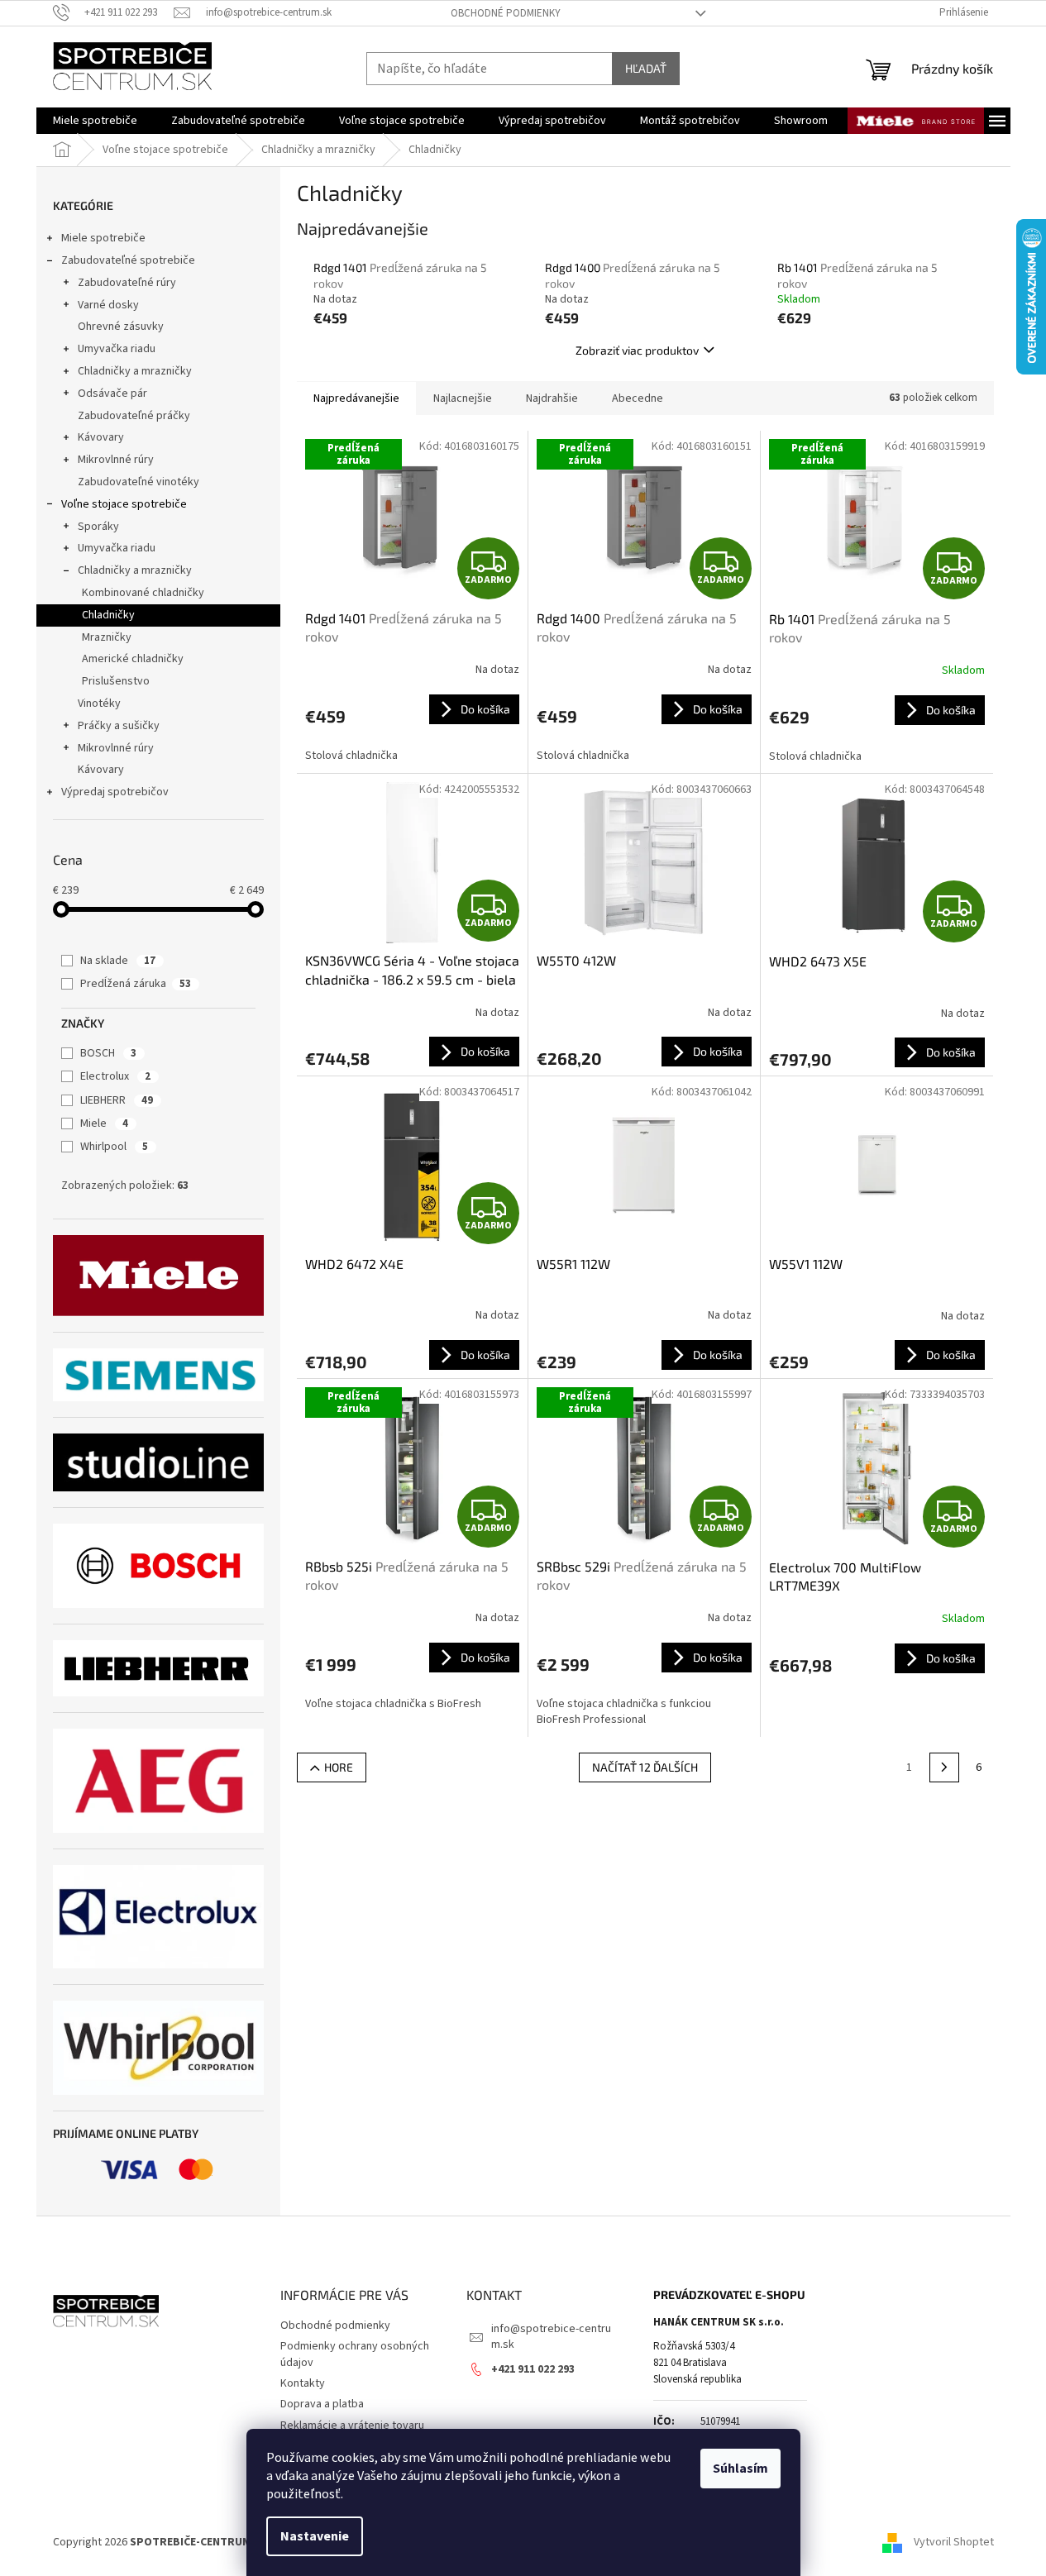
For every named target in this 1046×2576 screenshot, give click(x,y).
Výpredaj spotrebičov (115, 792)
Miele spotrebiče (103, 238)
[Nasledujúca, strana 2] (944, 1767)
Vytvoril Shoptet (954, 2542)
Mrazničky (107, 637)
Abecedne (638, 398)
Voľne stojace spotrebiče (124, 504)
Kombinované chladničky (143, 593)
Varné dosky (108, 305)
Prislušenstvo (116, 681)
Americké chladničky (133, 659)
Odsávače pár (112, 394)
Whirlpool (114, 1147)
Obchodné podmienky (506, 13)
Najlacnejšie (463, 398)
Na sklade (118, 961)
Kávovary (101, 437)
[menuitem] (95, 121)
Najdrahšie (552, 398)
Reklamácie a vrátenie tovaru (352, 2426)
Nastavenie (315, 2536)
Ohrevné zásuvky (121, 327)
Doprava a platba (322, 2404)
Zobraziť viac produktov (637, 350)
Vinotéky (99, 704)
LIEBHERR (117, 1100)
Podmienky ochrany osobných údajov (355, 2354)
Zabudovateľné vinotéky (139, 482)
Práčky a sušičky (119, 726)
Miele (104, 1123)
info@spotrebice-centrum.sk (551, 2337)
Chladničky (108, 615)
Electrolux (115, 1076)
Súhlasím (740, 2469)
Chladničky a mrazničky (135, 371)
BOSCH (108, 1053)
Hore (339, 1767)
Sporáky (98, 527)
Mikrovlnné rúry (116, 460)
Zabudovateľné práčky (134, 416)
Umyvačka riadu (117, 349)
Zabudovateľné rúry (127, 283)
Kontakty (303, 2383)
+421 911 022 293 (533, 2369)
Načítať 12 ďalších (645, 1767)
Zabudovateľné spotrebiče (128, 260)
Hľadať (646, 68)
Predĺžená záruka (136, 984)
